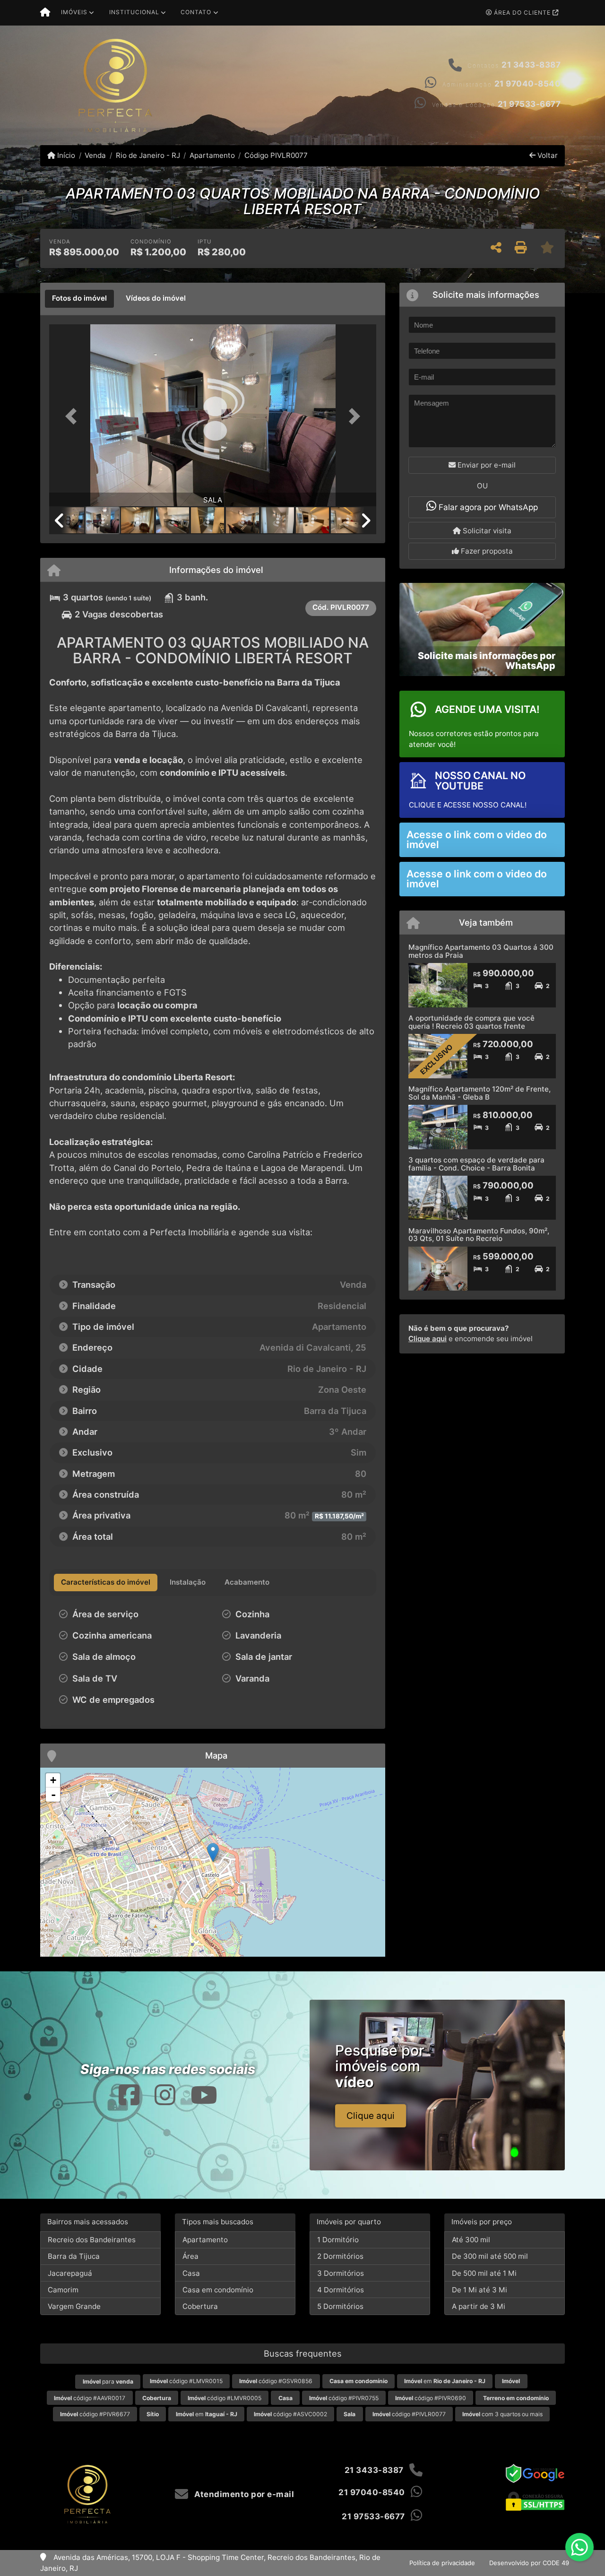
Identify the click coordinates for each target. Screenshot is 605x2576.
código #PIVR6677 (95, 2414)
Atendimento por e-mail (243, 2494)
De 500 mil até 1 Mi (484, 2273)
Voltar (547, 155)
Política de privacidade (442, 2563)
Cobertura (200, 2306)
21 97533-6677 (529, 104)
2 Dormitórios (340, 2256)
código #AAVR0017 (90, 2398)
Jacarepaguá (70, 2273)
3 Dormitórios (341, 2273)
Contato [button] (196, 12)
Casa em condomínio (218, 2290)
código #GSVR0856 (276, 2381)
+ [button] (53, 1780)
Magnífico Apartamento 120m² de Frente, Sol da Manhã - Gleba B (480, 1093)
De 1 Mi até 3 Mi (480, 2290)
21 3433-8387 (531, 65)
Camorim (63, 2290)
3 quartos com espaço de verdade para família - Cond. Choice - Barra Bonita (476, 1164)
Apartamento (212, 155)
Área (190, 2256)
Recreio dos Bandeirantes (92, 2240)
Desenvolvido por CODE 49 (529, 2563)
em (445, 2381)
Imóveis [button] (74, 12)
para (108, 2381)
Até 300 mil (471, 2240)
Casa (191, 2273)
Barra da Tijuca (74, 2256)
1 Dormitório (338, 2240)
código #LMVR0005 (225, 2398)
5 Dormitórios (340, 2306)
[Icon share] (129, 2095)
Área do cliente (522, 13)
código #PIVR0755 (344, 2398)
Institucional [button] (134, 12)
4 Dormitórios (341, 2290)
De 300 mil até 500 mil (490, 2256)
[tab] (79, 299)
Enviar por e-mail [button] (486, 465)
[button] (74, 416)
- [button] (53, 1795)
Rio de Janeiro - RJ (148, 155)
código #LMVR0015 (186, 2381)
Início (65, 155)
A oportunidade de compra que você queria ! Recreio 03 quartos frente (471, 1022)
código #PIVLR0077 (409, 2414)
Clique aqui (428, 1339)
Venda (95, 155)
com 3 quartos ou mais (502, 2414)
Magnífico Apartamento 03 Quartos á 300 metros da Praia (481, 951)
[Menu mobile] (45, 13)
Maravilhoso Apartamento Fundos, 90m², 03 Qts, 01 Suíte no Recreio (479, 1235)
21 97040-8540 (528, 84)
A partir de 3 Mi (479, 2306)
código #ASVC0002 (290, 2414)
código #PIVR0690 (431, 2398)
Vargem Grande (74, 2306)
